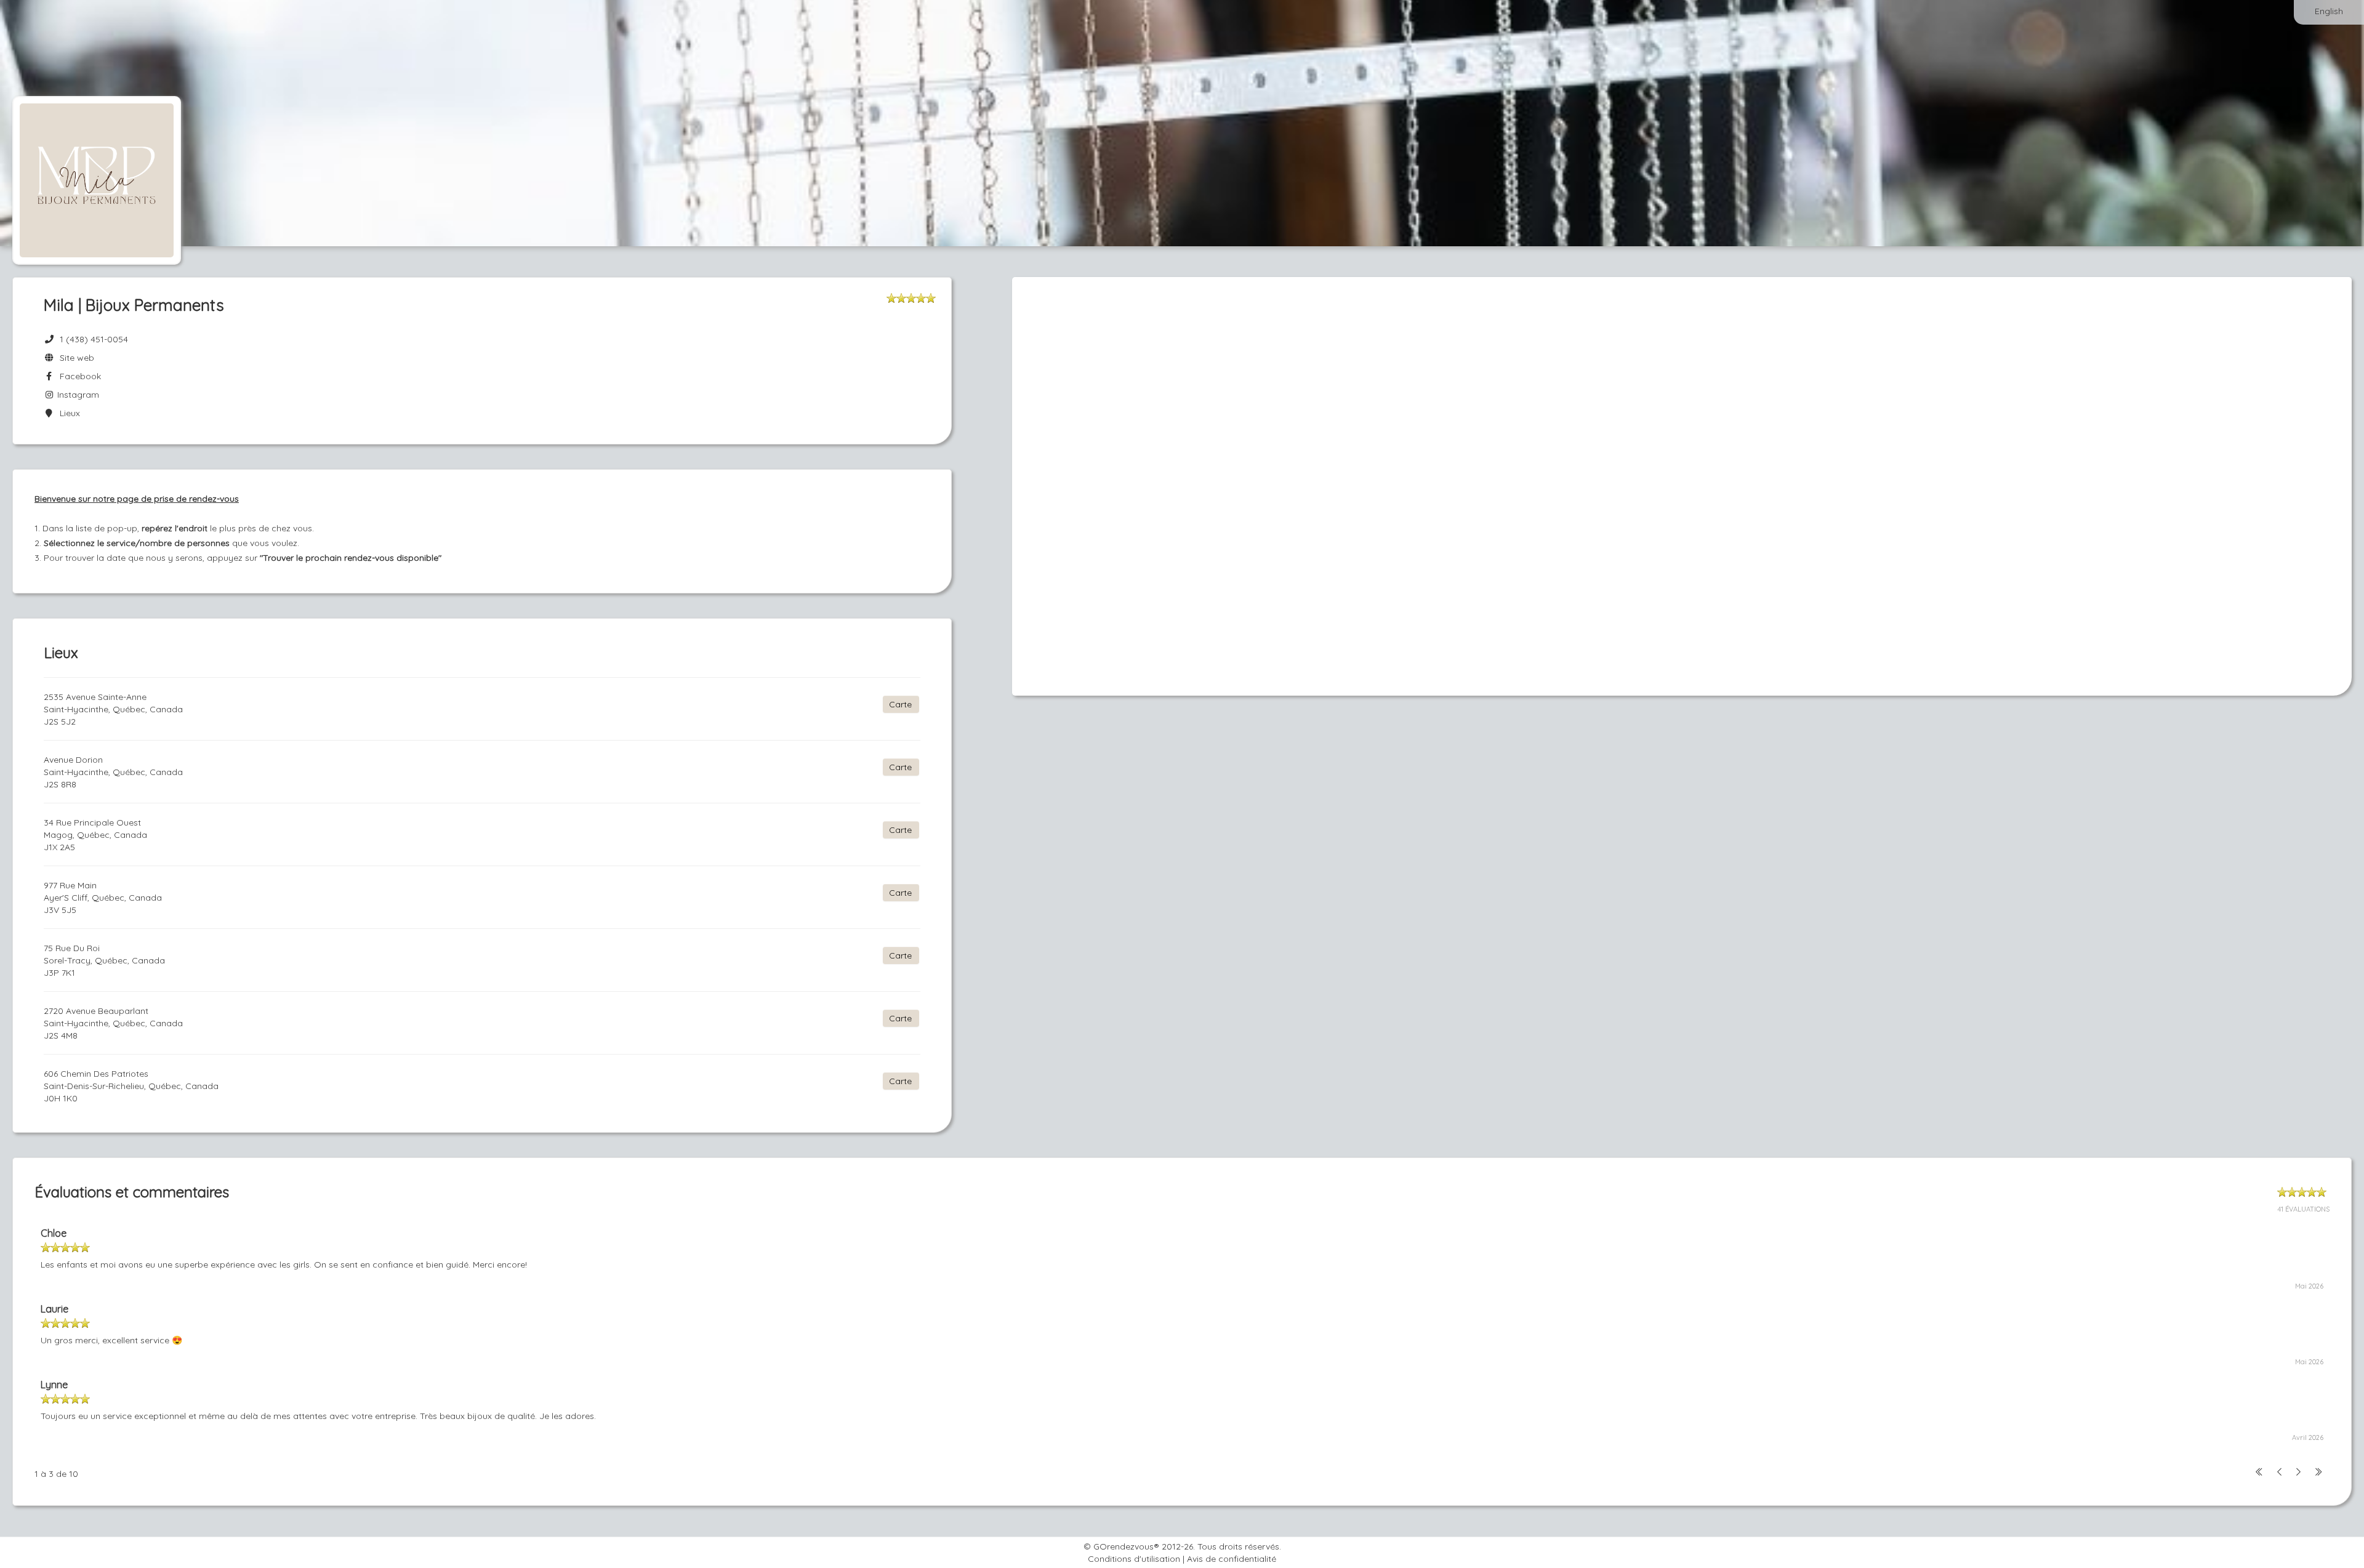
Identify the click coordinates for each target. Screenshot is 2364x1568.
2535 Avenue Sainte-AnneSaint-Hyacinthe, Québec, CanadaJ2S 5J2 (113, 709)
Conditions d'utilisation (1134, 1559)
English (2329, 11)
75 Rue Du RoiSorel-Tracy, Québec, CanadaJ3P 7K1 (104, 960)
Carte (900, 704)
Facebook (78, 376)
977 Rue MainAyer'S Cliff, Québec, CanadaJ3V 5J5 (103, 898)
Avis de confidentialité (1232, 1559)
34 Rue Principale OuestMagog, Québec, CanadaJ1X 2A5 (95, 835)
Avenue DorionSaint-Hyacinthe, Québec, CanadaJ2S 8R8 (113, 772)
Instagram (77, 395)
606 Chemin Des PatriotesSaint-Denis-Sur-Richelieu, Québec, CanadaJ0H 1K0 (131, 1086)
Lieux (67, 413)
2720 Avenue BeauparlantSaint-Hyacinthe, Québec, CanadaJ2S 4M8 (113, 1023)
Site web (74, 358)
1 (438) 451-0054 (94, 339)
